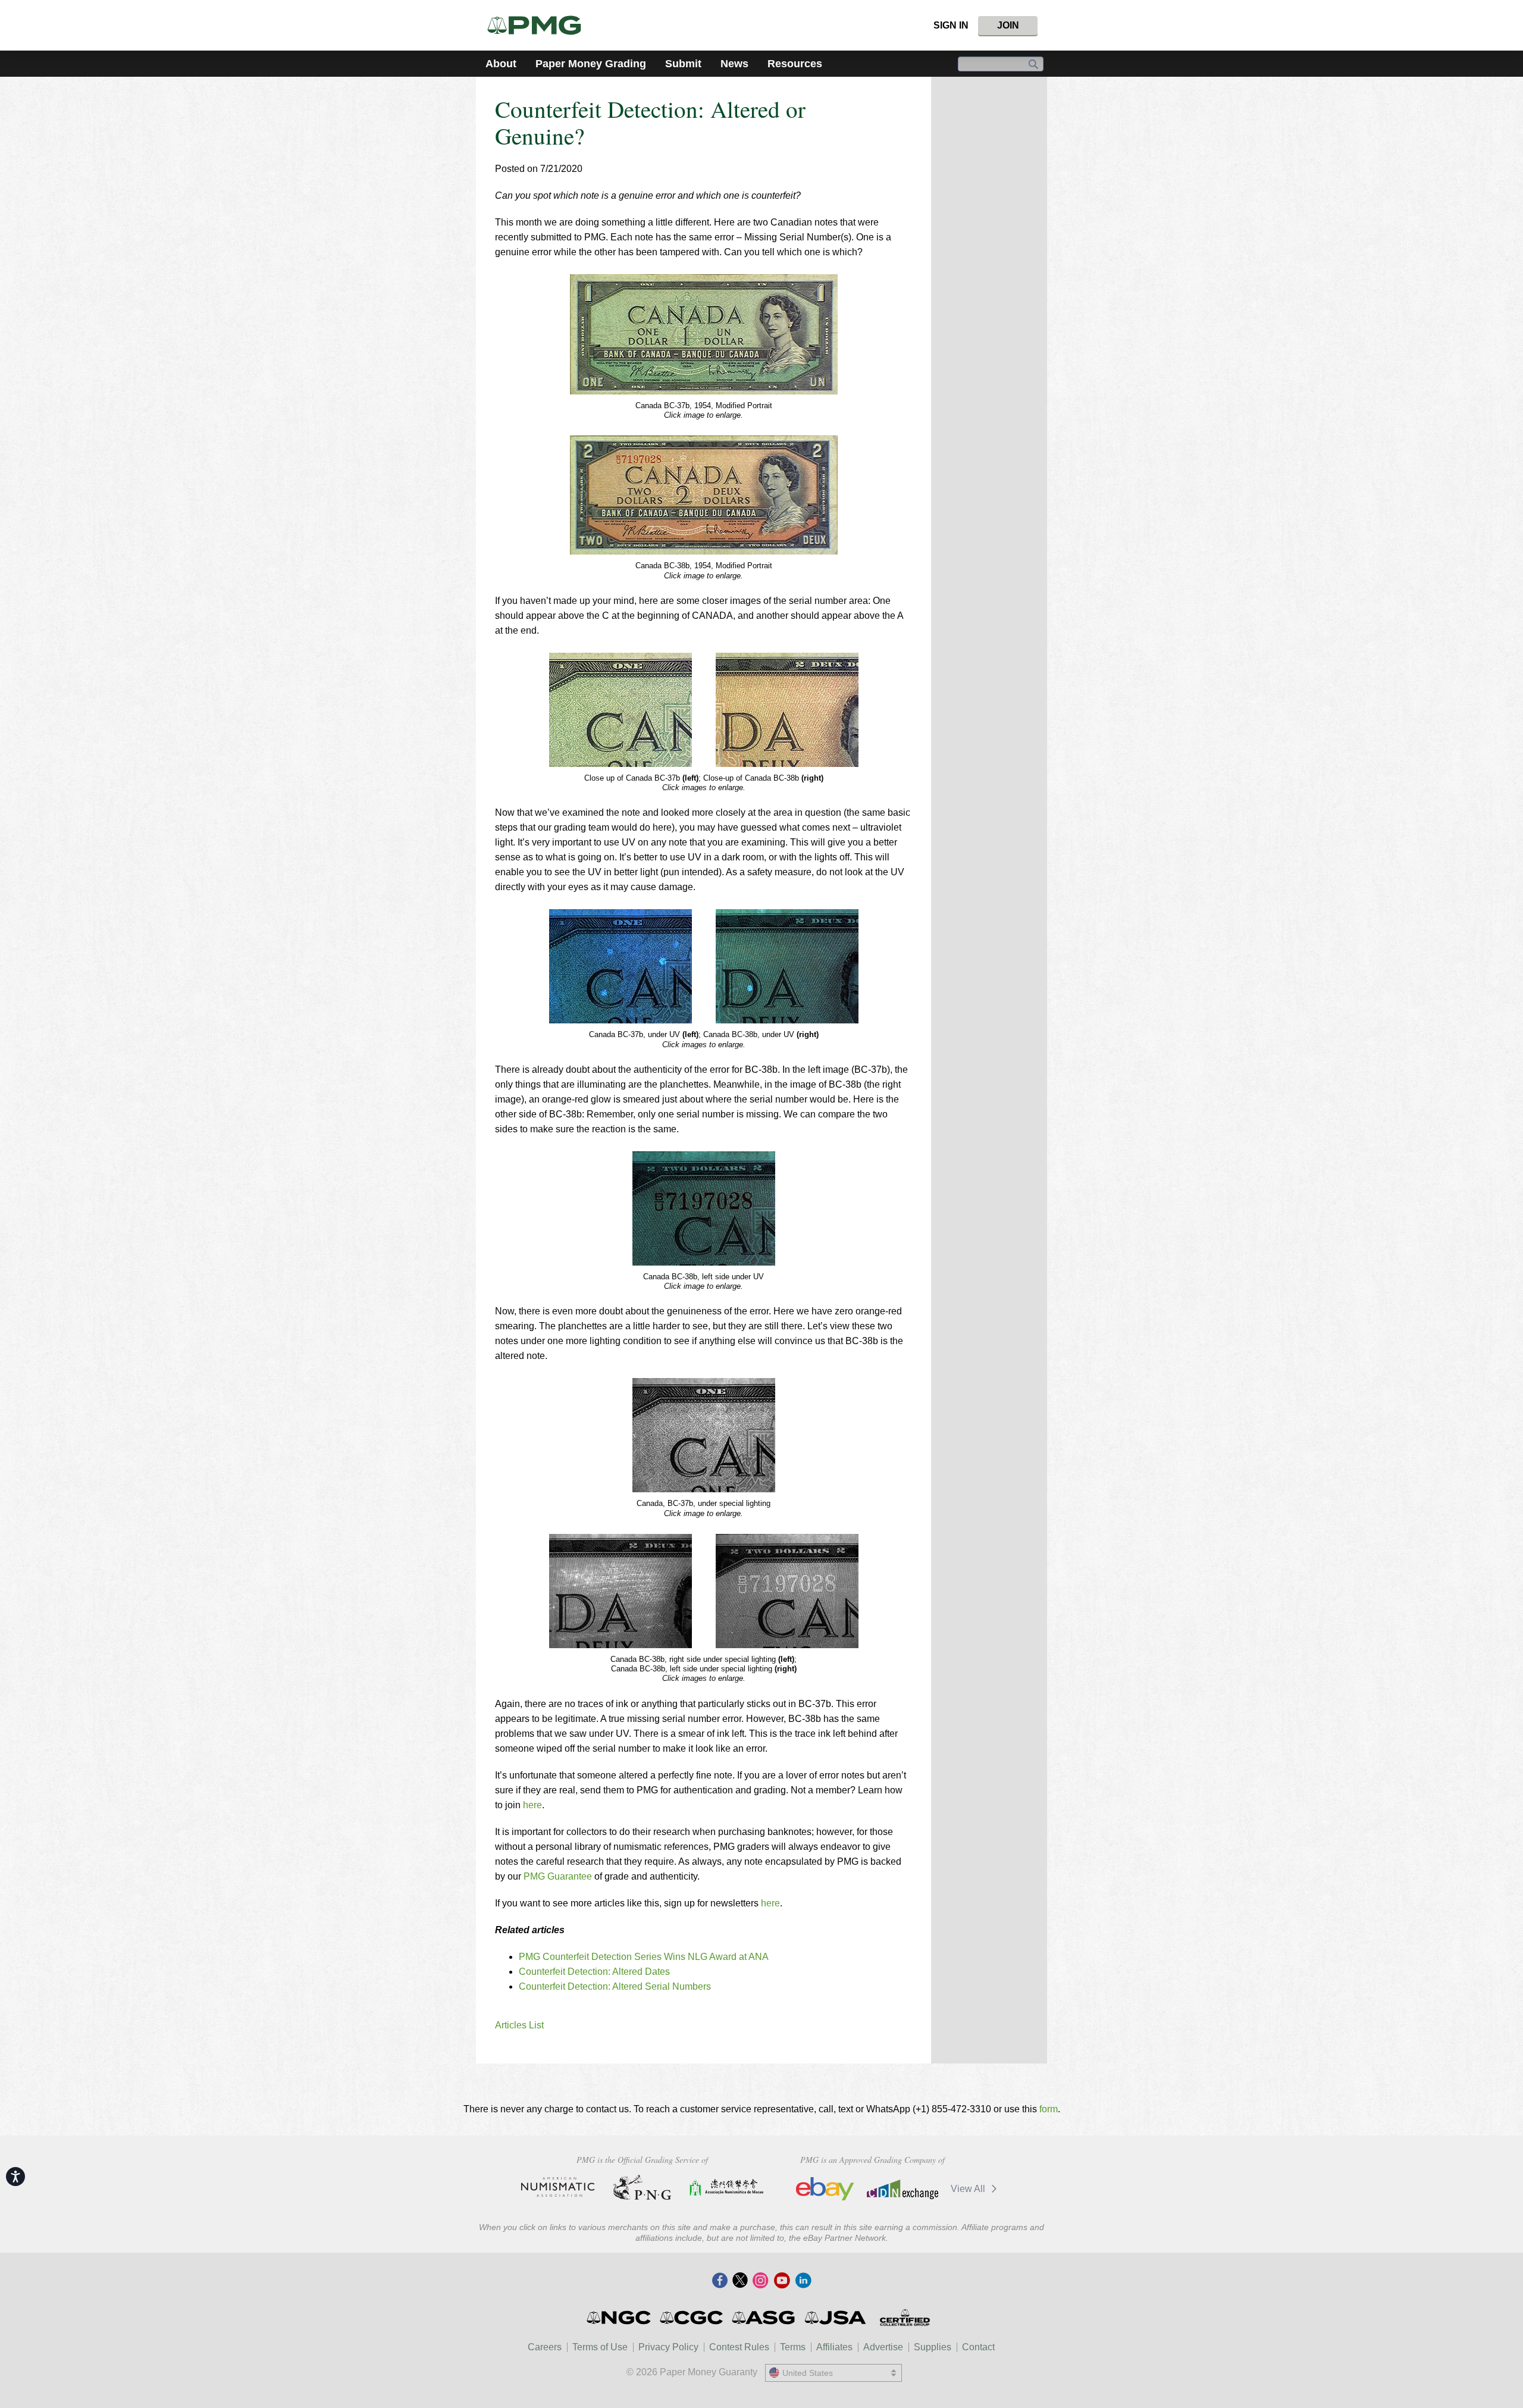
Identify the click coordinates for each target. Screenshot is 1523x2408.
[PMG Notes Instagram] (760, 2281)
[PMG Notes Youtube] (782, 2281)
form (1049, 2109)
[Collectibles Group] (905, 2318)
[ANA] (558, 2187)
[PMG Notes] (539, 25)
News (734, 64)
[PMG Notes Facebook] (720, 2281)
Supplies (933, 2347)
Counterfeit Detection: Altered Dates (594, 1972)
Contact (978, 2347)
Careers (545, 2347)
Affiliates (834, 2347)
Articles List (519, 2025)
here (532, 1805)
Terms (793, 2347)
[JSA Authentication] (835, 2318)
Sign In (951, 25)
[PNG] (642, 2187)
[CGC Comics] (692, 2318)
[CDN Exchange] (902, 2189)
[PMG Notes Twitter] (740, 2281)
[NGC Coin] (620, 2318)
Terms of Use (600, 2347)
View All (969, 2189)
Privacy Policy (668, 2347)
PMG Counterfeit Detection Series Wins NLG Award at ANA (644, 1957)
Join (1008, 25)
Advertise (883, 2347)
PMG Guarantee (558, 1876)
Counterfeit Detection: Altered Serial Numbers (615, 1986)
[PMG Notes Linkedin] (803, 2281)
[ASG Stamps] (764, 2318)
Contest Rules (739, 2347)
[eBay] (825, 2189)
